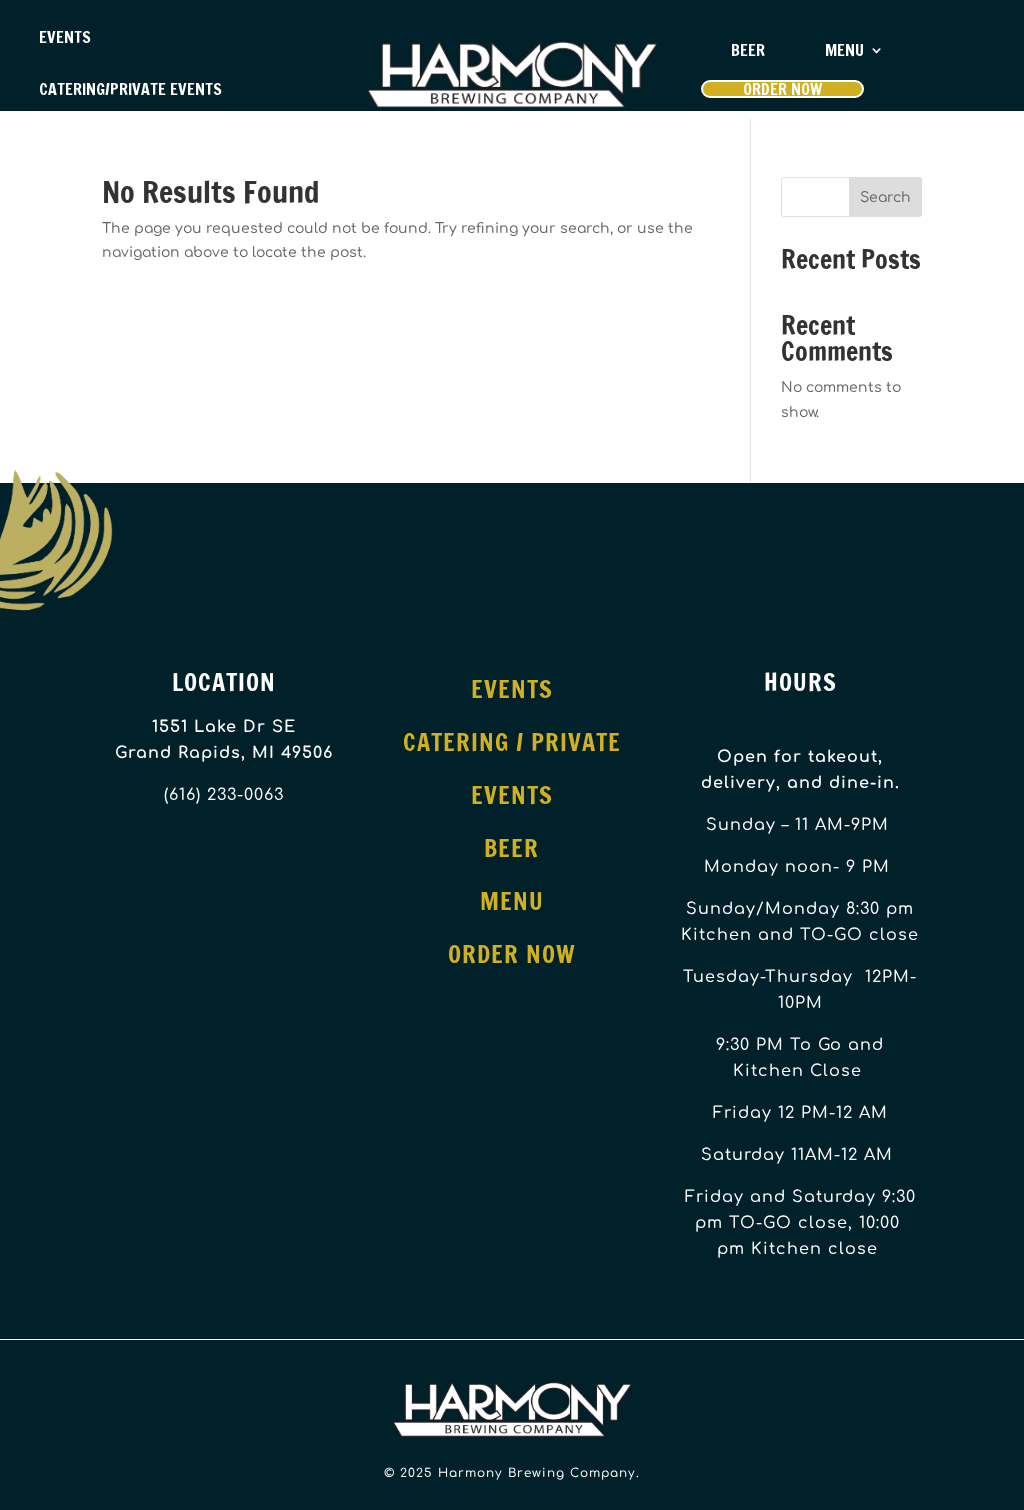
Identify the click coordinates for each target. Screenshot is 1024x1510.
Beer (748, 50)
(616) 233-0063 (224, 795)
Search (885, 197)
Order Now (782, 89)
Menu (844, 50)
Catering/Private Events (130, 89)
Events (65, 37)
